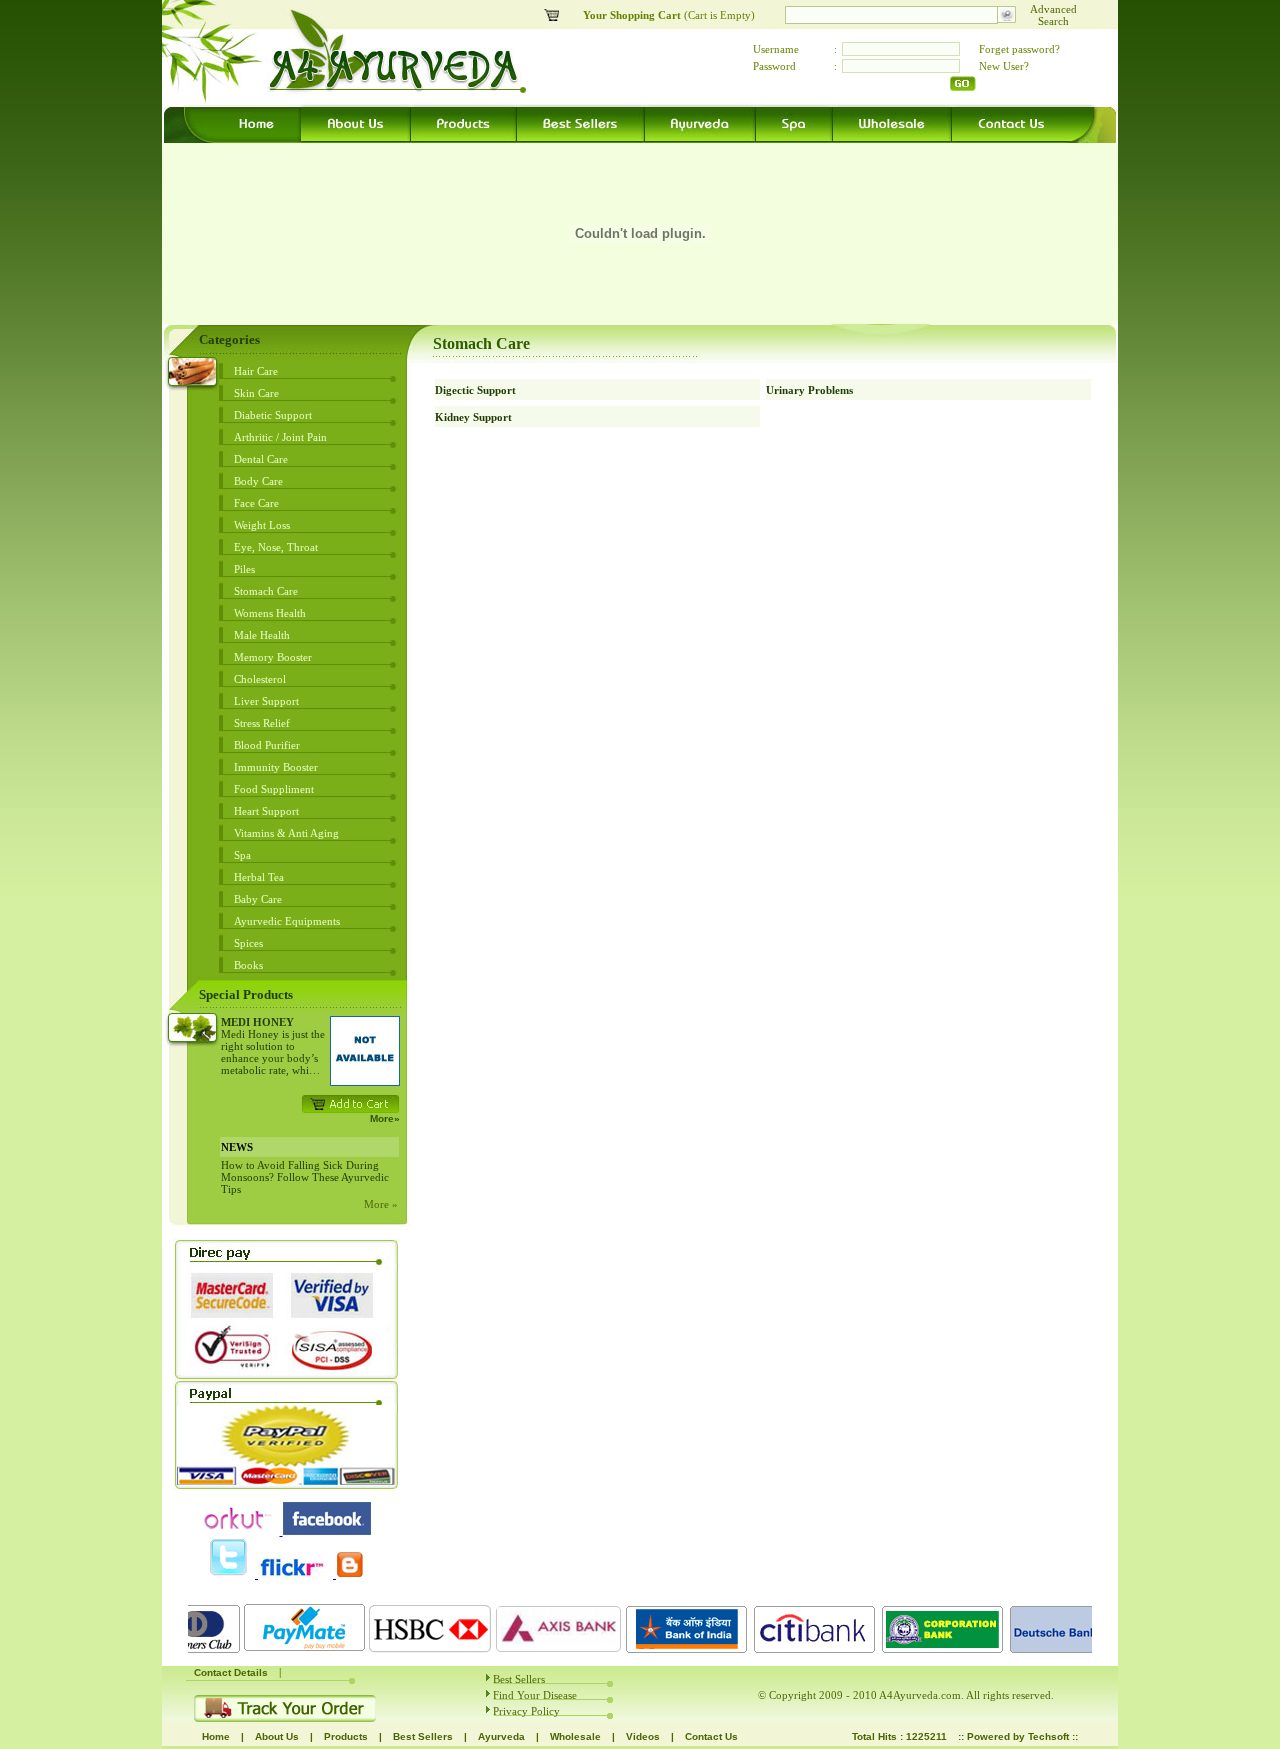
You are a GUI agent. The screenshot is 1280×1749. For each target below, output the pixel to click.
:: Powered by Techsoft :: (1018, 1736)
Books (248, 965)
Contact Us (711, 1736)
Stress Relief (262, 723)
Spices (248, 943)
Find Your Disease (535, 1695)
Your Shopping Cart (633, 15)
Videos (643, 1736)
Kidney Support (473, 417)
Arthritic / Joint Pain (280, 437)
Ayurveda (501, 1736)
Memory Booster (273, 657)
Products (346, 1736)
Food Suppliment (274, 789)
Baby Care (258, 899)
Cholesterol (260, 679)
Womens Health (270, 613)
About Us (277, 1736)
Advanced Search (1053, 15)
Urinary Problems (809, 390)
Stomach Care (266, 591)
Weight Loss (262, 525)
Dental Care (261, 459)
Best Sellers (519, 1679)
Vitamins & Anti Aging (286, 833)
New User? (1004, 66)
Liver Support (266, 701)
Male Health (262, 635)
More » (381, 1204)
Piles (244, 569)
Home (216, 1736)
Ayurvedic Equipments (287, 921)
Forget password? (1019, 49)
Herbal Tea (259, 877)
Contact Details (231, 1672)
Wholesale (575, 1736)
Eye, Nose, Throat (276, 547)
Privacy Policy (526, 1711)
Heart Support (266, 811)
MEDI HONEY (257, 1022)
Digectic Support (475, 390)
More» (385, 1118)
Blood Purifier (267, 745)
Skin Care (256, 393)
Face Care (256, 503)
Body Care (258, 481)
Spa (242, 855)
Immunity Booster (276, 767)
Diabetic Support (273, 415)
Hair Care (256, 371)
